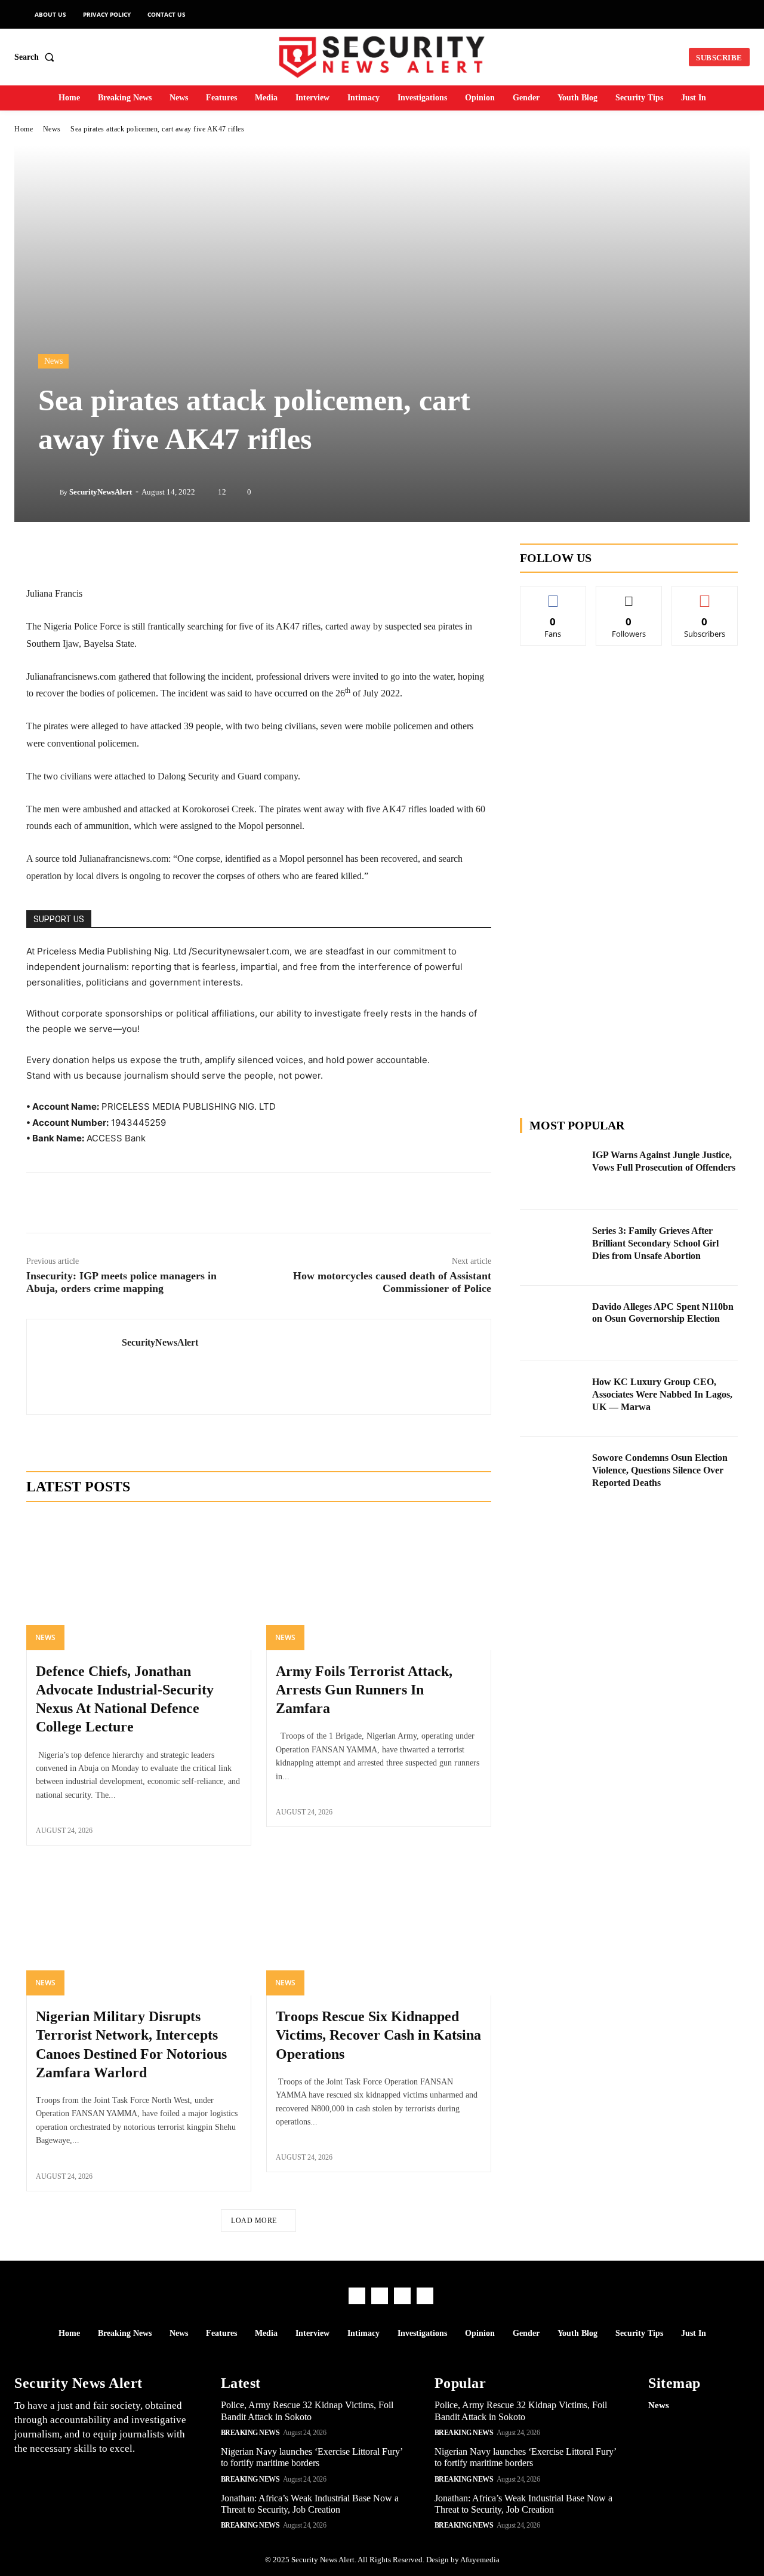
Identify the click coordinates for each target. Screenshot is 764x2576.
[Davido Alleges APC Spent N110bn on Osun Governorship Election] (553, 1324)
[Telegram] (244, 1203)
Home (24, 129)
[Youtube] (425, 2296)
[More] (355, 1203)
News (52, 129)
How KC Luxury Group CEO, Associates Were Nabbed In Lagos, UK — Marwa (662, 1394)
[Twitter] (189, 1203)
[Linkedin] (217, 1203)
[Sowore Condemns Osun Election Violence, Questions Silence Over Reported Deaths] (553, 1475)
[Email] (299, 1203)
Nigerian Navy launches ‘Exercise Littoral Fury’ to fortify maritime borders (312, 2457)
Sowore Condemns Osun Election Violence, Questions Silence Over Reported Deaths (660, 1470)
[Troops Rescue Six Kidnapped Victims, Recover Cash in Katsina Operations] (379, 1928)
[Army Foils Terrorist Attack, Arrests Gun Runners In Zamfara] (379, 1583)
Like (553, 595)
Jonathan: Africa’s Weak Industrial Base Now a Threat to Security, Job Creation (310, 2504)
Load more (254, 2221)
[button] (37, 57)
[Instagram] (380, 2296)
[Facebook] (162, 1203)
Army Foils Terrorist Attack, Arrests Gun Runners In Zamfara (364, 1690)
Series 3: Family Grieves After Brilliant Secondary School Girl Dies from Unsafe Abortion (655, 1243)
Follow (629, 595)
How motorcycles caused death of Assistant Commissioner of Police (392, 1282)
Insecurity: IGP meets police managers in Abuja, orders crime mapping (121, 1282)
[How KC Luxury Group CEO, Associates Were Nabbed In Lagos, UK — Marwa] (553, 1399)
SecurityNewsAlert (101, 492)
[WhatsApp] (272, 1203)
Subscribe (705, 595)
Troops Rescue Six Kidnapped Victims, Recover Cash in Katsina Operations (378, 2035)
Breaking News (250, 2433)
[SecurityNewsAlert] (49, 492)
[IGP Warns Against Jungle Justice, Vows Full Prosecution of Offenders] (553, 1172)
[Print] (326, 1203)
